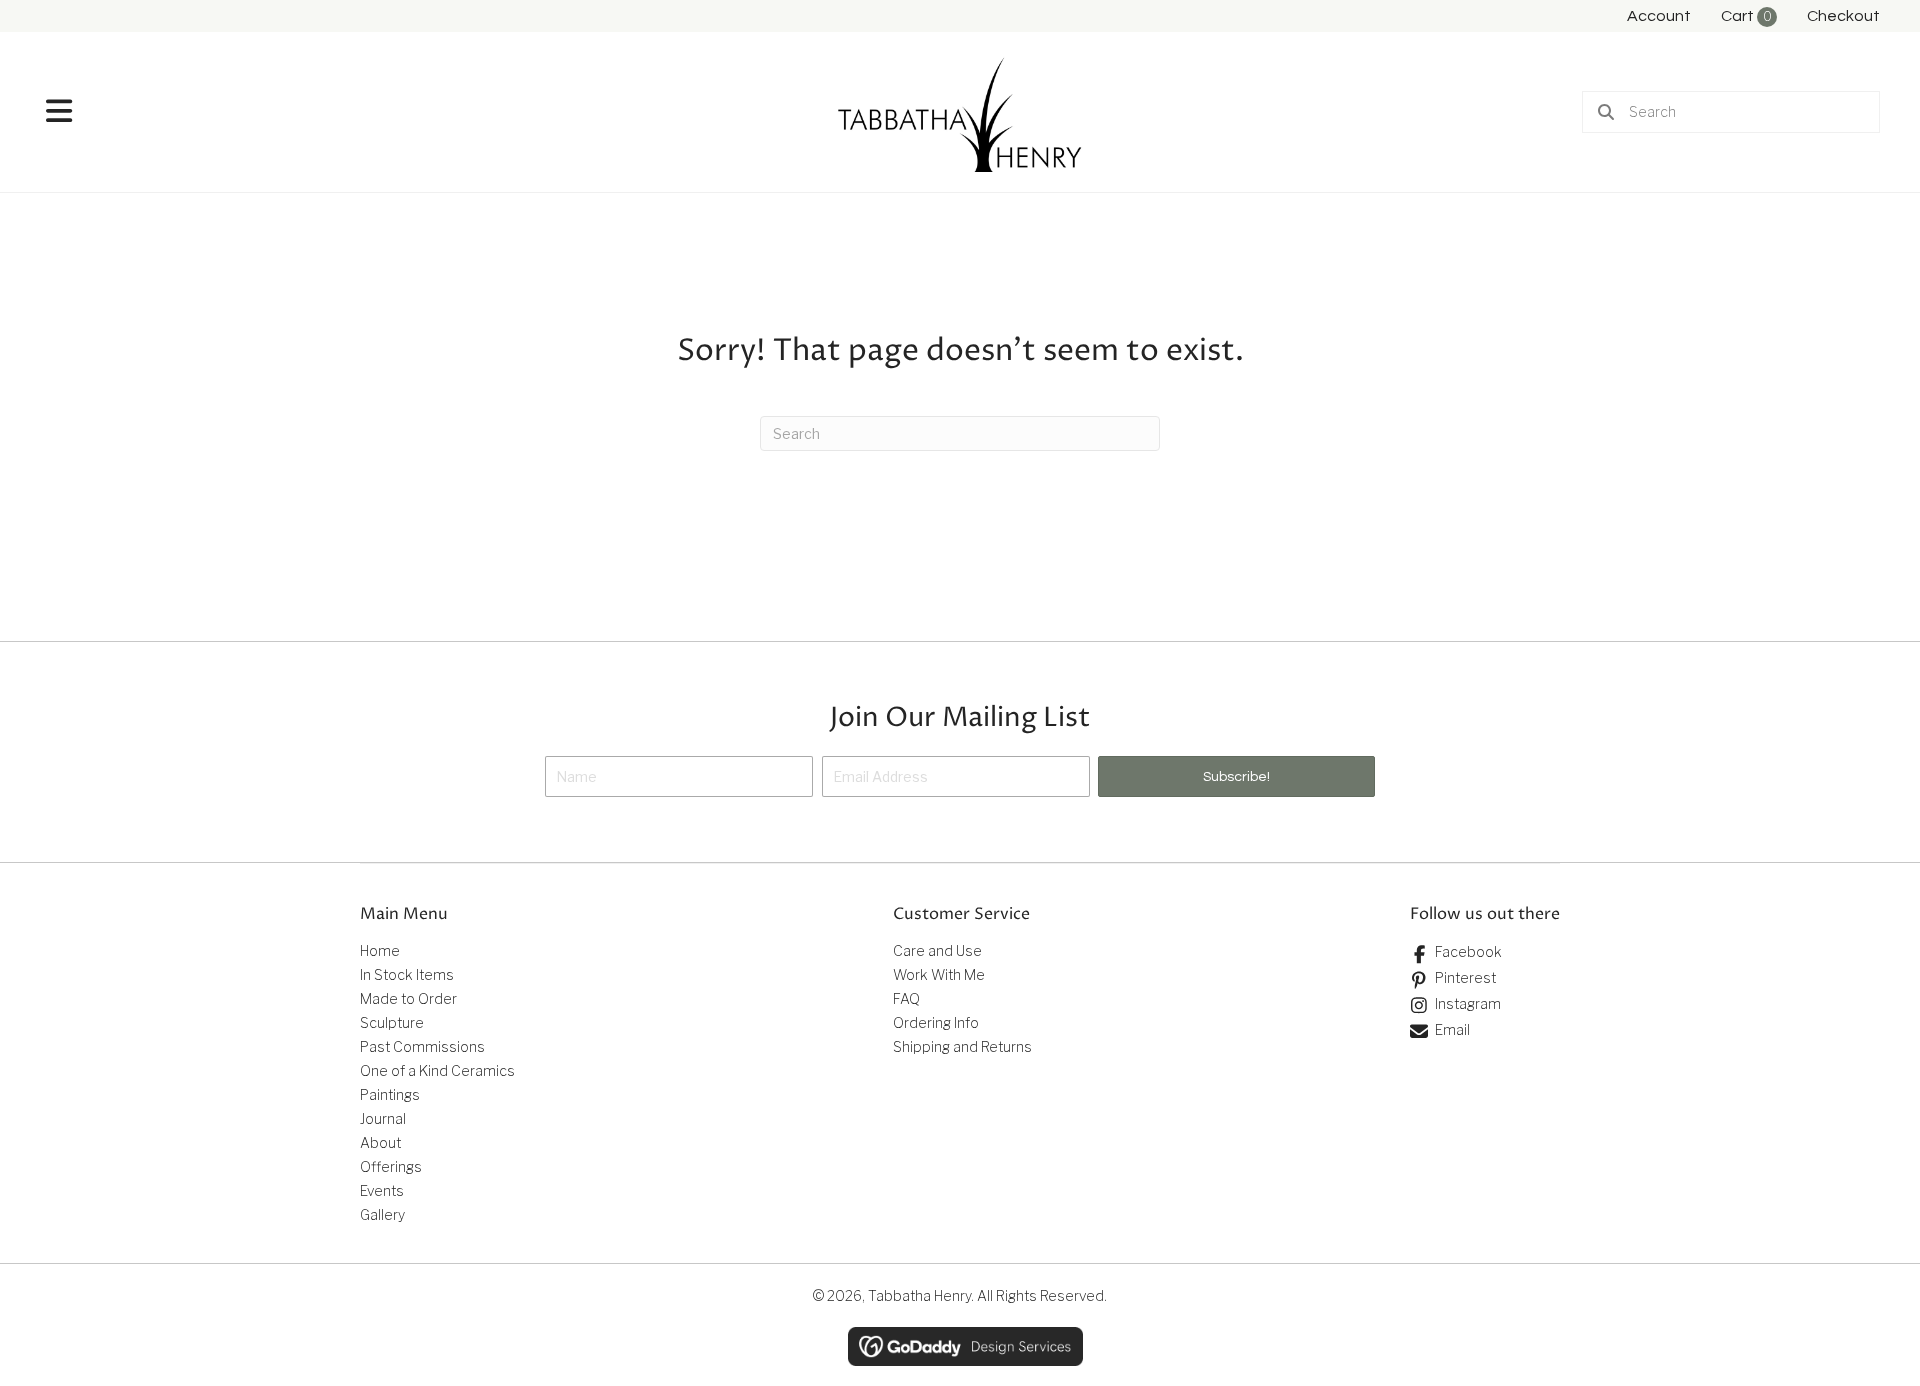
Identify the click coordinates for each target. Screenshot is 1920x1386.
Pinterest (1465, 977)
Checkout (1843, 16)
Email (1452, 1029)
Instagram (1468, 1003)
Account (1659, 16)
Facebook (1468, 951)
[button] (1236, 776)
